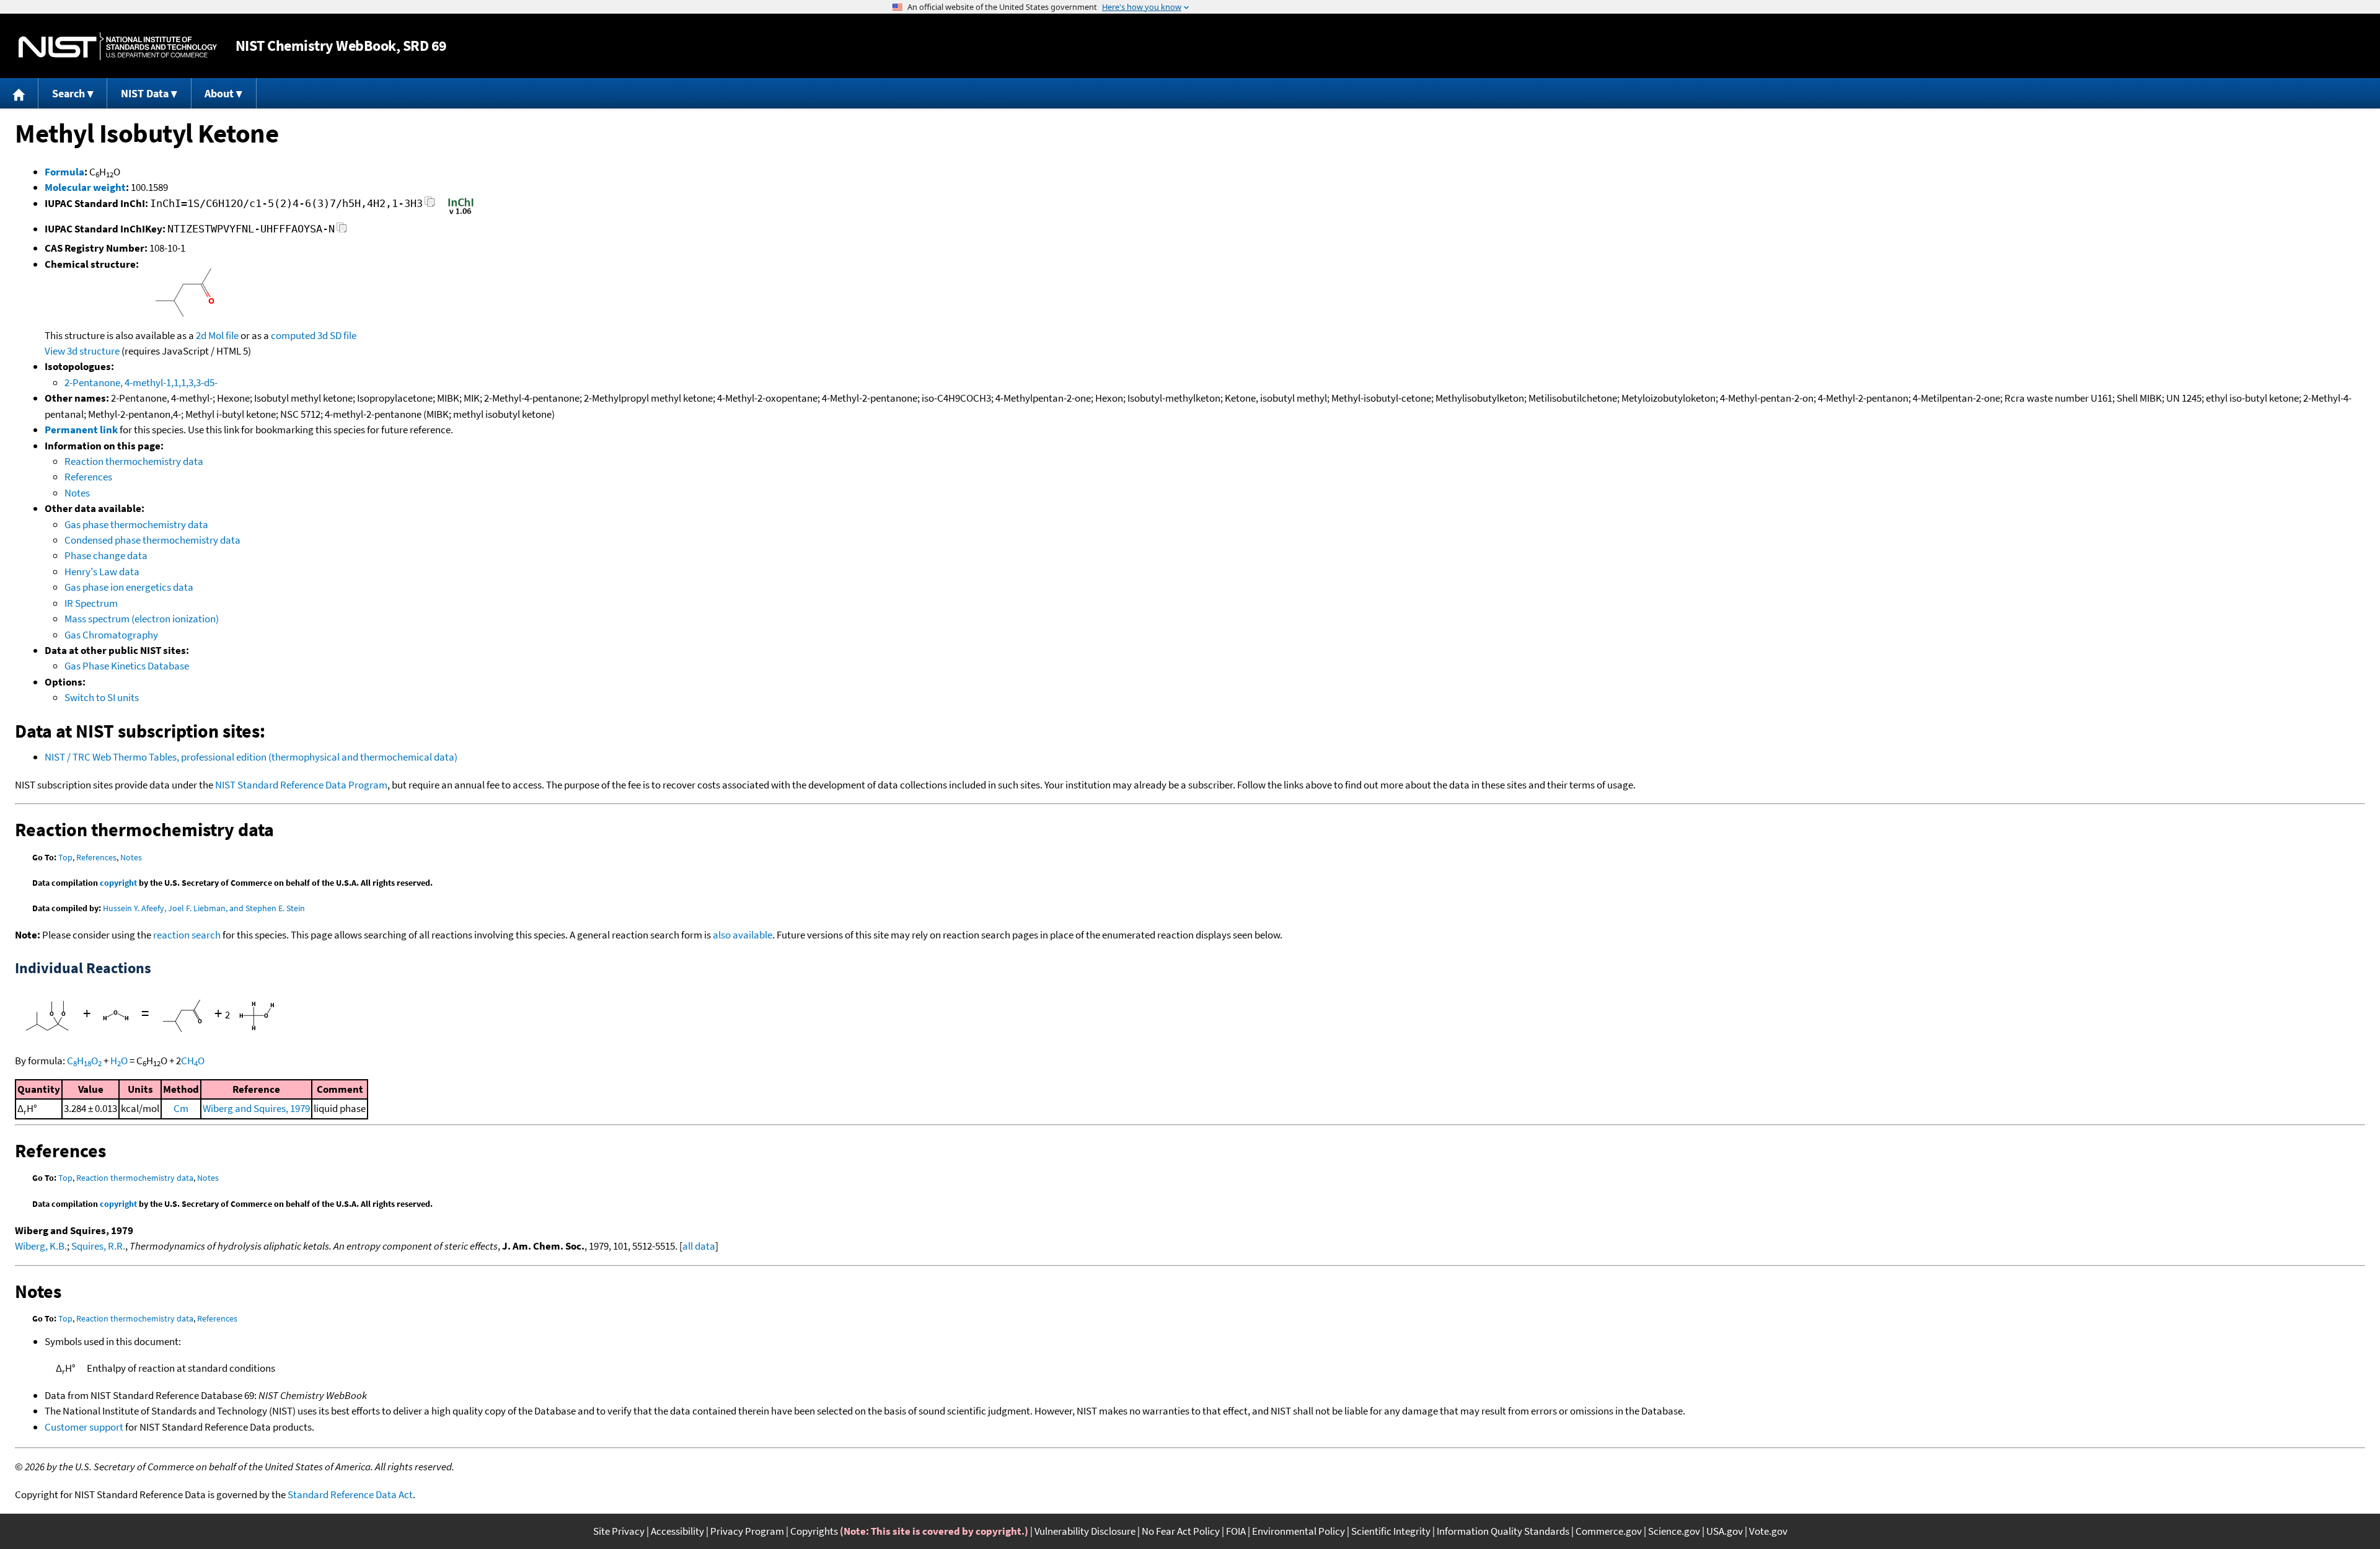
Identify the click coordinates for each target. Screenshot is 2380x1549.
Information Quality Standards (1503, 1531)
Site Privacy (619, 1531)
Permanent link (81, 430)
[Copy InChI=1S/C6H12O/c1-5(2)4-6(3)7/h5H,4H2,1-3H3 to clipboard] (430, 205)
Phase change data (106, 555)
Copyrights (814, 1531)
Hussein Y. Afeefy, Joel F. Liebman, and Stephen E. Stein (204, 908)
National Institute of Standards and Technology (118, 46)
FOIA (1236, 1531)
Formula (64, 172)
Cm (181, 1108)
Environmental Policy (1298, 1531)
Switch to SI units (102, 697)
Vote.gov (1768, 1531)
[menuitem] (19, 93)
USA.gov (1725, 1531)
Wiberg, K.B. (41, 1246)
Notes (77, 493)
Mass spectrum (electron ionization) (142, 619)
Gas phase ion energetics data (129, 587)
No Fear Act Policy (1181, 1531)
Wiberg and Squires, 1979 (256, 1108)
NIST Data (145, 93)
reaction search (187, 935)
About (219, 93)
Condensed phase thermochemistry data (152, 540)
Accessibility (677, 1531)
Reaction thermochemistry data (134, 461)
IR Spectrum (91, 603)
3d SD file (337, 335)
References (88, 477)
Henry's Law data (102, 571)
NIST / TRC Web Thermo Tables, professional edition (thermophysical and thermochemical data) (251, 757)
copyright (118, 883)
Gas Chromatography (111, 635)
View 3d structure (82, 351)
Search (68, 93)
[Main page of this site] (19, 93)
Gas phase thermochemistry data (136, 524)
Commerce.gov (1609, 1531)
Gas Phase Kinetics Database (127, 666)
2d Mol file (217, 335)
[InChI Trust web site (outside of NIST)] (461, 213)
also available (743, 935)
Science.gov (1674, 1531)
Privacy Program (747, 1531)
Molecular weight (85, 187)
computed (293, 335)
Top (65, 857)
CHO (84, 1061)
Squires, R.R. (98, 1246)
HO (119, 1061)
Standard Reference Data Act (350, 1494)
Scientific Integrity (1391, 1531)
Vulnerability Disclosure (1085, 1531)
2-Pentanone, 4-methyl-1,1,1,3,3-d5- (141, 382)
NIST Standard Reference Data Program (301, 785)
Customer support (84, 1427)
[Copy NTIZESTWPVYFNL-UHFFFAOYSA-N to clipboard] (342, 231)
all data (699, 1246)
